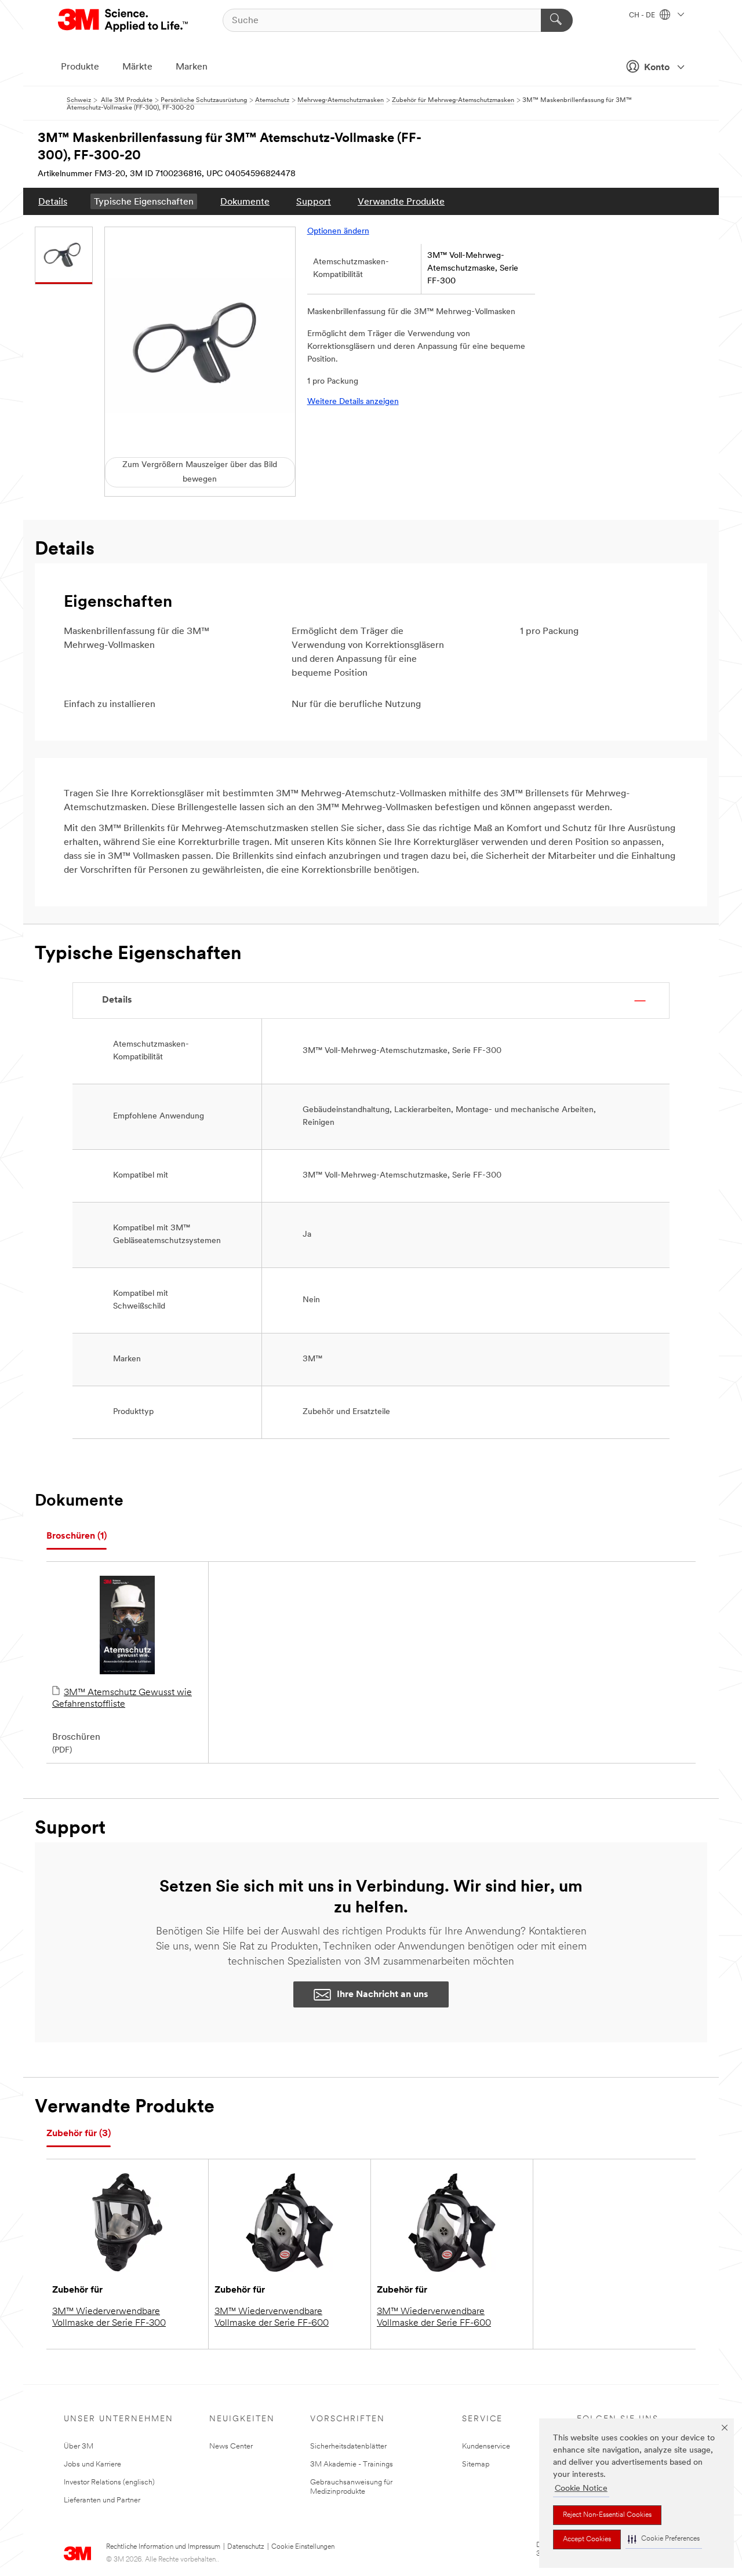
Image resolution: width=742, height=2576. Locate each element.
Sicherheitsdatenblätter (348, 2446)
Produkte (80, 67)
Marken (192, 67)
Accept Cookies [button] (587, 2539)
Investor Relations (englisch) (109, 2482)
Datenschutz (246, 2547)
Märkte (137, 67)
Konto (657, 68)
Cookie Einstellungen (303, 2547)
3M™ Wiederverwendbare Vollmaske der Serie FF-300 (109, 2318)
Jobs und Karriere (92, 2464)
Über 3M (79, 2446)
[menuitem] (53, 201)
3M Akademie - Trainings (352, 2464)
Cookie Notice (581, 2489)
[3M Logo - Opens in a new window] (124, 20)
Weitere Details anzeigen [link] (353, 402)
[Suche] (557, 20)
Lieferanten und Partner (102, 2500)
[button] (664, 2539)
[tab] (77, 1537)
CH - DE (643, 16)
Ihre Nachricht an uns (383, 1995)
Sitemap (476, 2464)
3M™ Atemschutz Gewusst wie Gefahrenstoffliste (122, 1699)
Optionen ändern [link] (338, 232)
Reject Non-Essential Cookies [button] (607, 2515)
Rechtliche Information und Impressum (163, 2547)
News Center (231, 2446)
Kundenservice (486, 2446)
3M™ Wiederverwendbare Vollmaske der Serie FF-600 (272, 2318)
